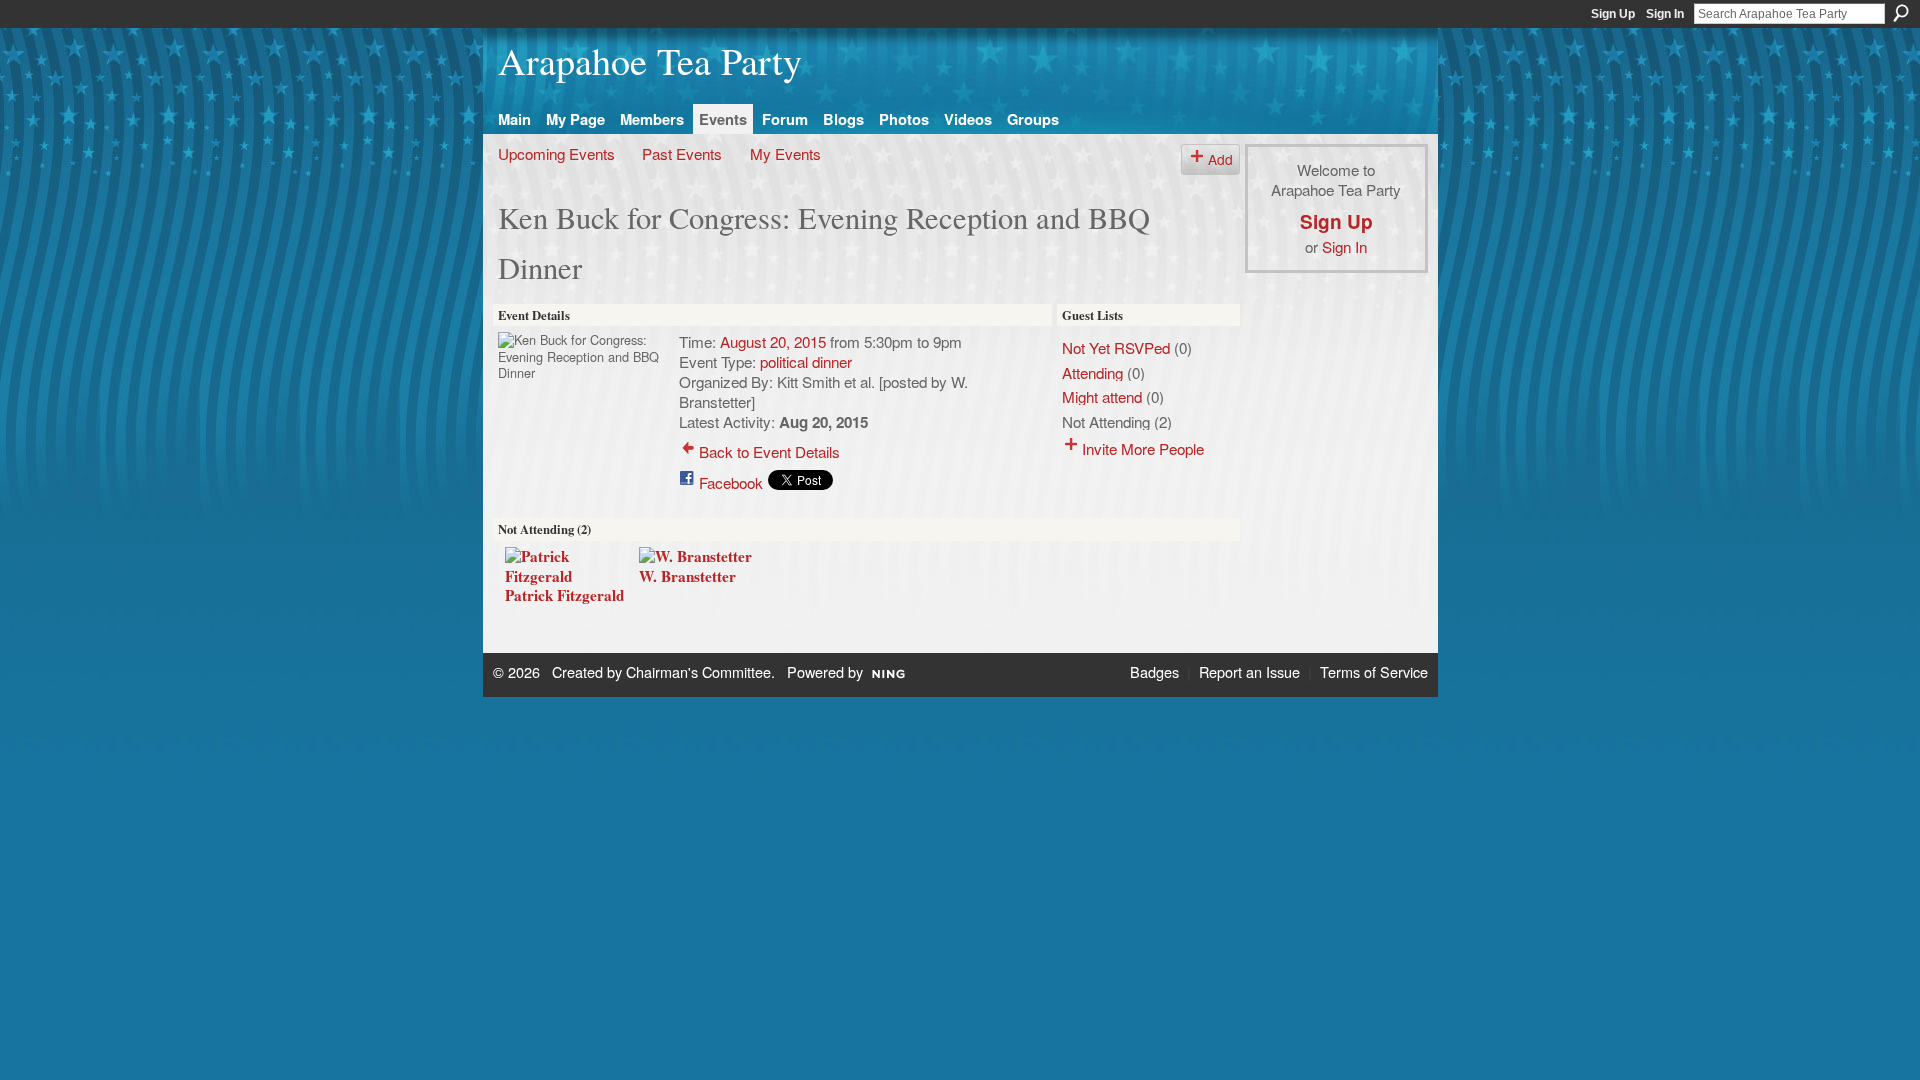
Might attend (1102, 396)
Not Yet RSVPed (1116, 347)
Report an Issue (1249, 671)
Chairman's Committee (698, 671)
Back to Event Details (769, 451)
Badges (1154, 671)
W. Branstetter (687, 576)
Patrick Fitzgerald (564, 595)
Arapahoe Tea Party (650, 60)
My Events (785, 153)
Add (1220, 159)
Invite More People (1143, 448)
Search (1901, 13)
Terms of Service (1374, 671)
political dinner (806, 361)
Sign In (1665, 14)
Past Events (682, 153)
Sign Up (1613, 14)
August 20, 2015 (773, 341)
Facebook (731, 482)
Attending (1092, 372)
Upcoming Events (556, 153)
